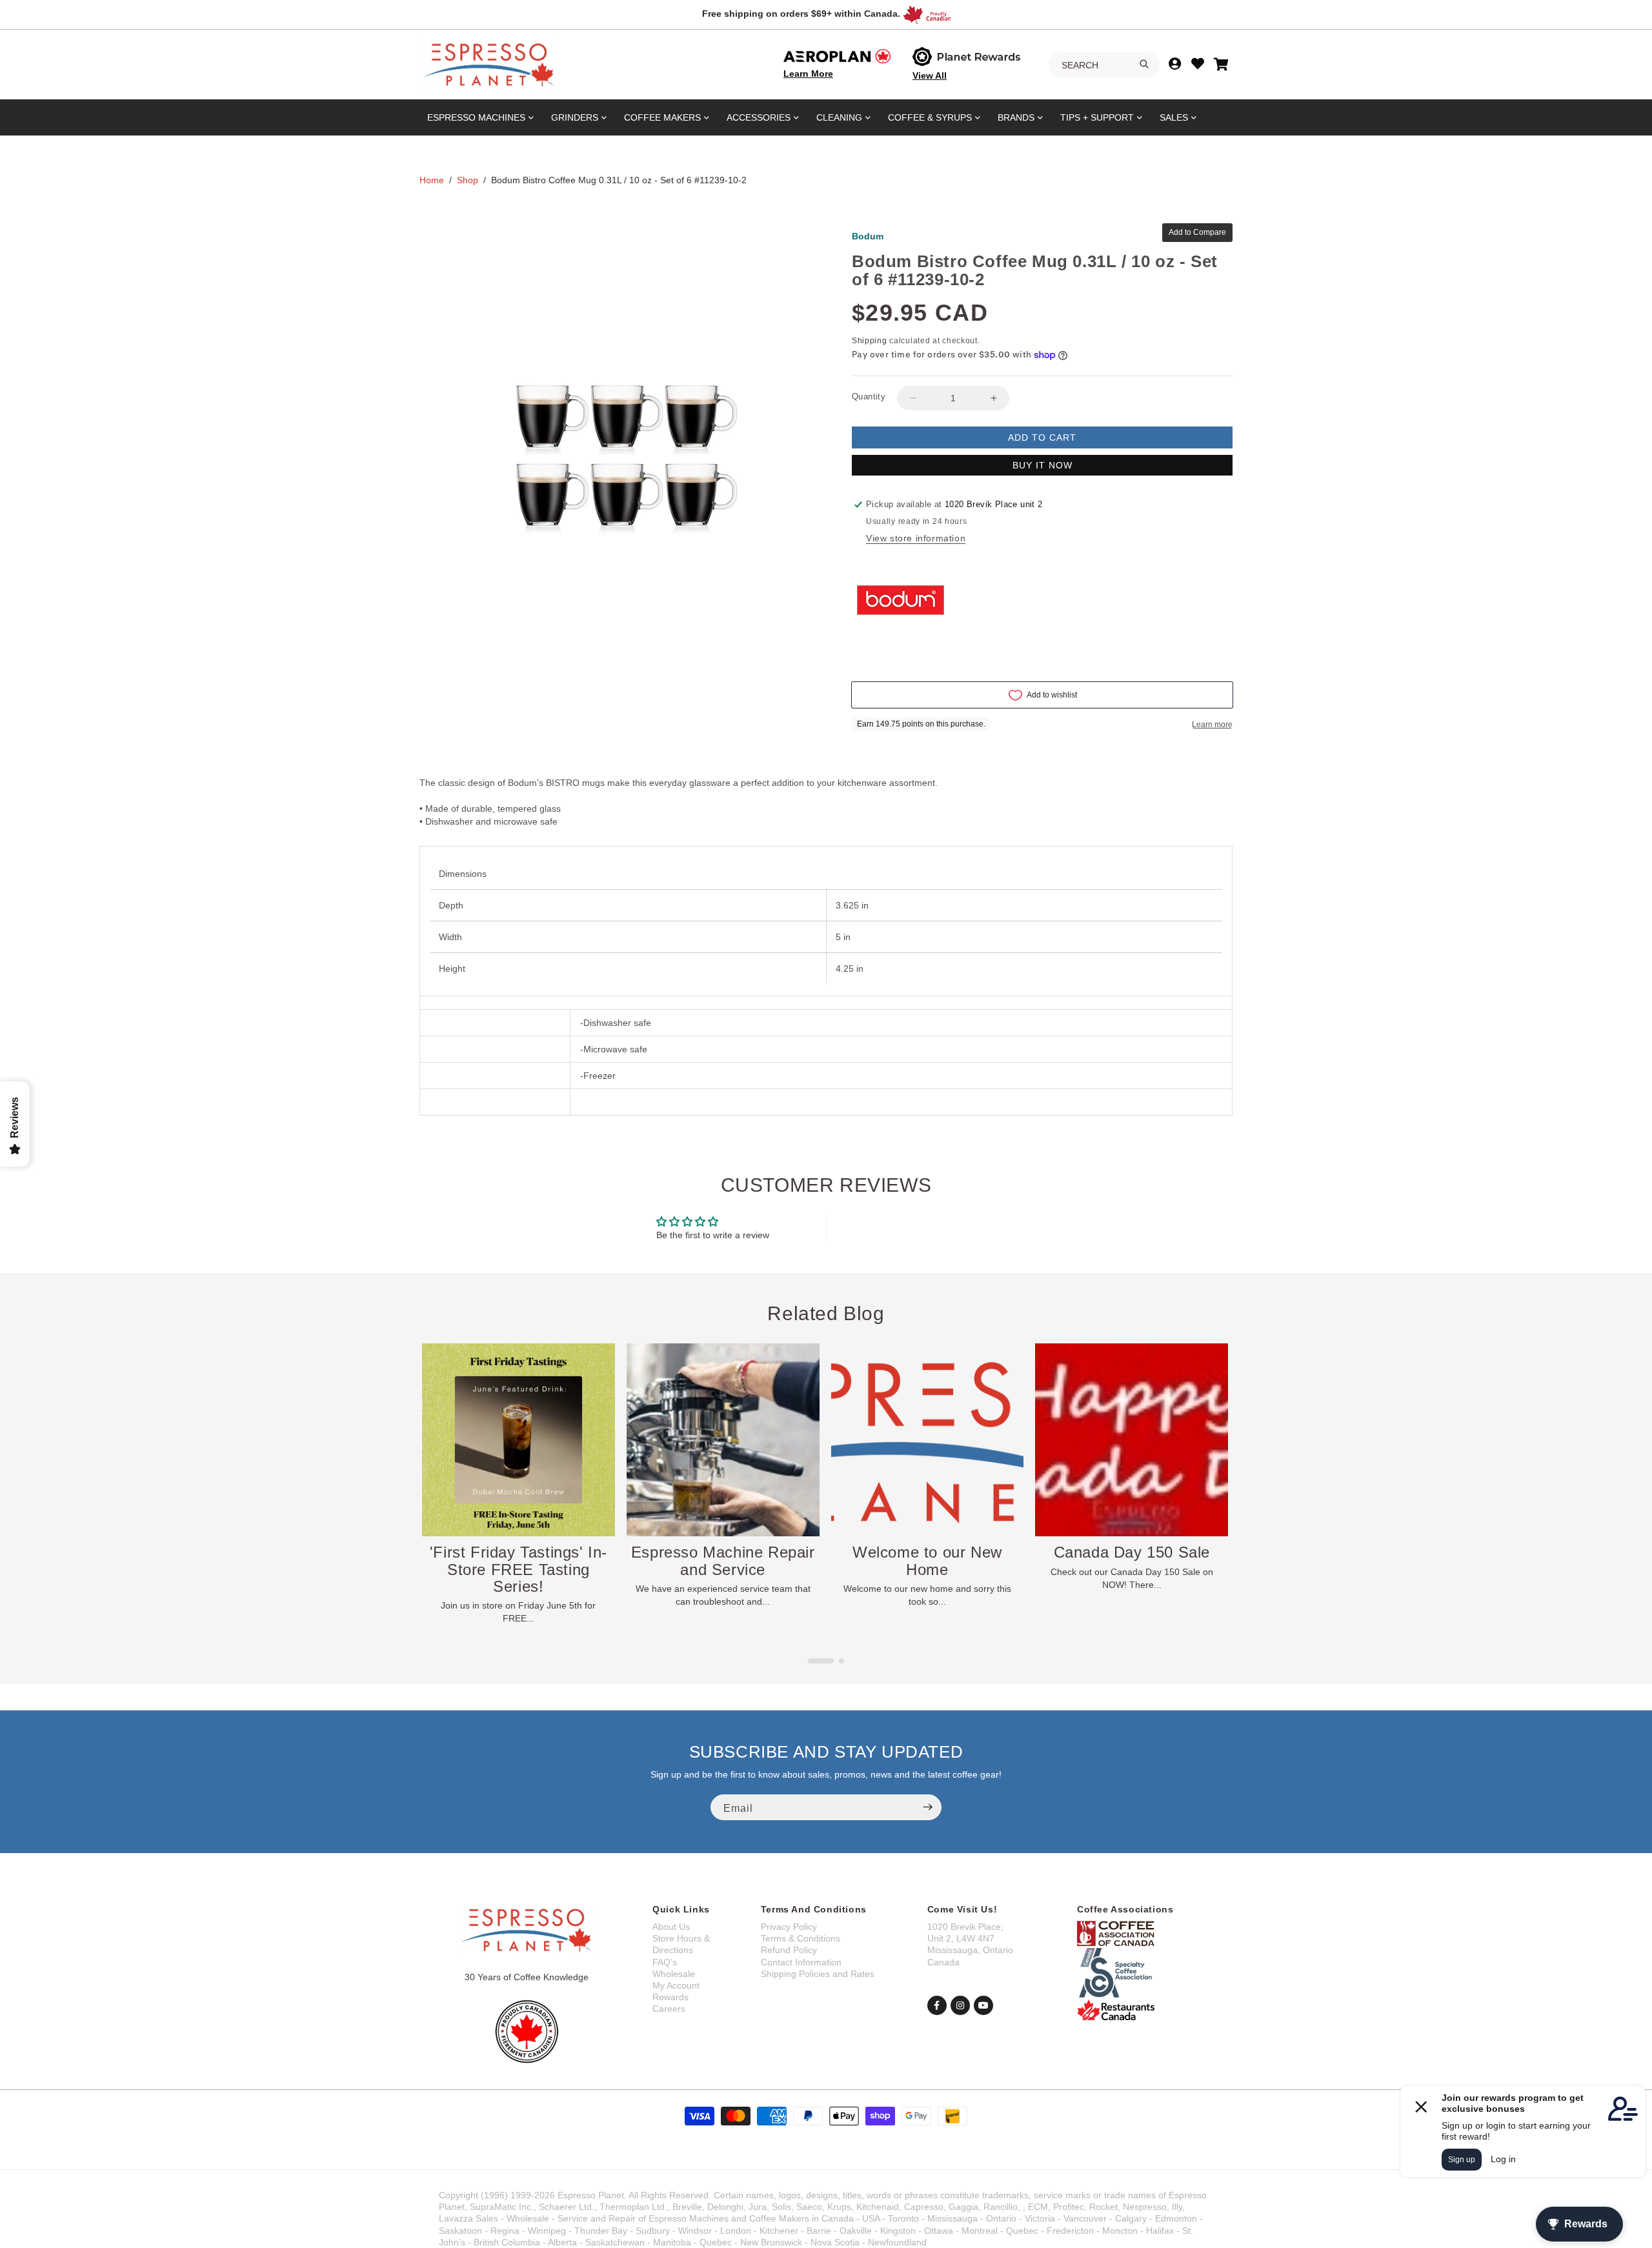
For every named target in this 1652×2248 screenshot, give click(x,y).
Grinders (575, 117)
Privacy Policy (789, 1927)
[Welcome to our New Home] (723, 1440)
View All (930, 75)
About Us (671, 1927)
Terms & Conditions (801, 1938)
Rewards (670, 1997)
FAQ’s (665, 1962)
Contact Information (801, 1962)
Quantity (869, 396)
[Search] (1144, 64)
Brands (1016, 117)
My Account (676, 1985)
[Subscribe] (927, 1807)
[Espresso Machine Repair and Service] (519, 1440)
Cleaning (839, 117)
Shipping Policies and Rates (818, 1974)
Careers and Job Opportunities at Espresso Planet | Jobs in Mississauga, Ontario (1132, 1577)
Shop (468, 180)
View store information (916, 538)
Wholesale (674, 1974)
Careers (669, 2009)
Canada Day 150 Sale (927, 1551)
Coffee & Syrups (930, 117)
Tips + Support (1097, 117)
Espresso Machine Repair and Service (519, 1560)
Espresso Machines (476, 117)
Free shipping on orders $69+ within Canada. (801, 14)
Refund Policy (789, 1950)
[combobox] (1104, 65)
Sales (1174, 117)
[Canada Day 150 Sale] (927, 1440)
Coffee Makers (662, 117)
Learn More (808, 74)
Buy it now (1043, 465)
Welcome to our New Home (723, 1560)
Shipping (870, 341)
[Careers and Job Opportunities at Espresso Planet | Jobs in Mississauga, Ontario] (1132, 1440)
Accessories (759, 117)
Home (432, 180)
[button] (811, 1661)
